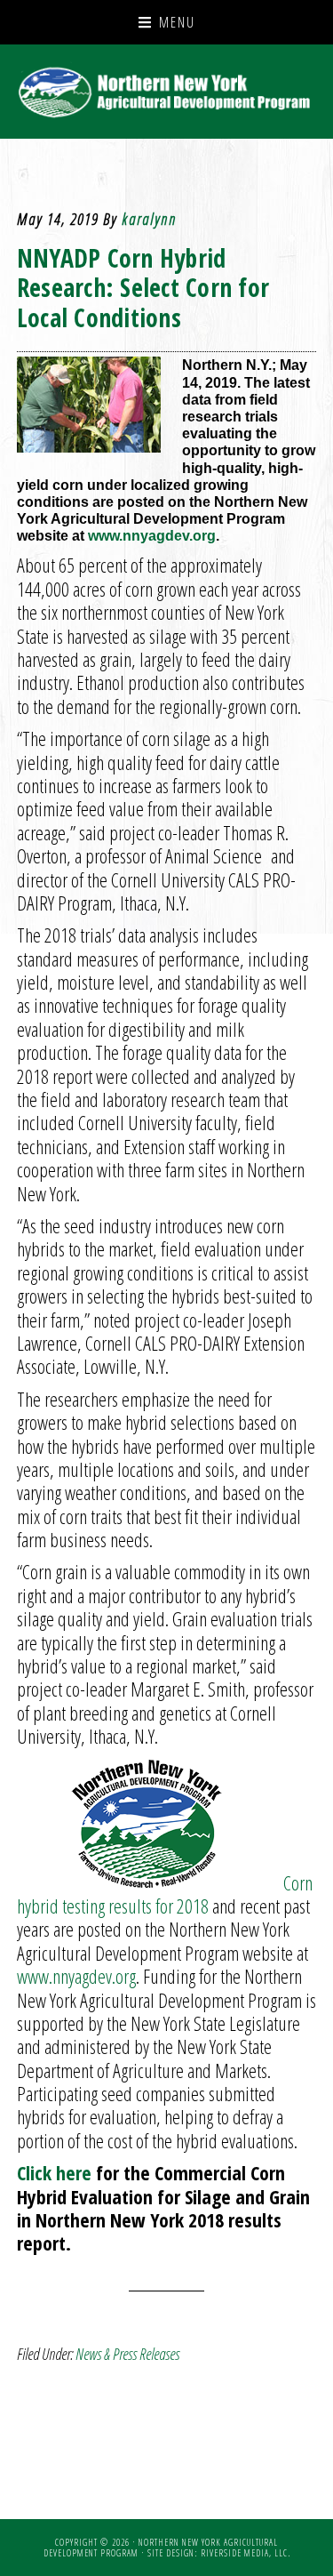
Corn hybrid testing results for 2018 (165, 1894)
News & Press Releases (127, 2354)
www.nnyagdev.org (152, 536)
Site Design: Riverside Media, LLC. (219, 2553)
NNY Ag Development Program (167, 92)
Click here (54, 2172)
